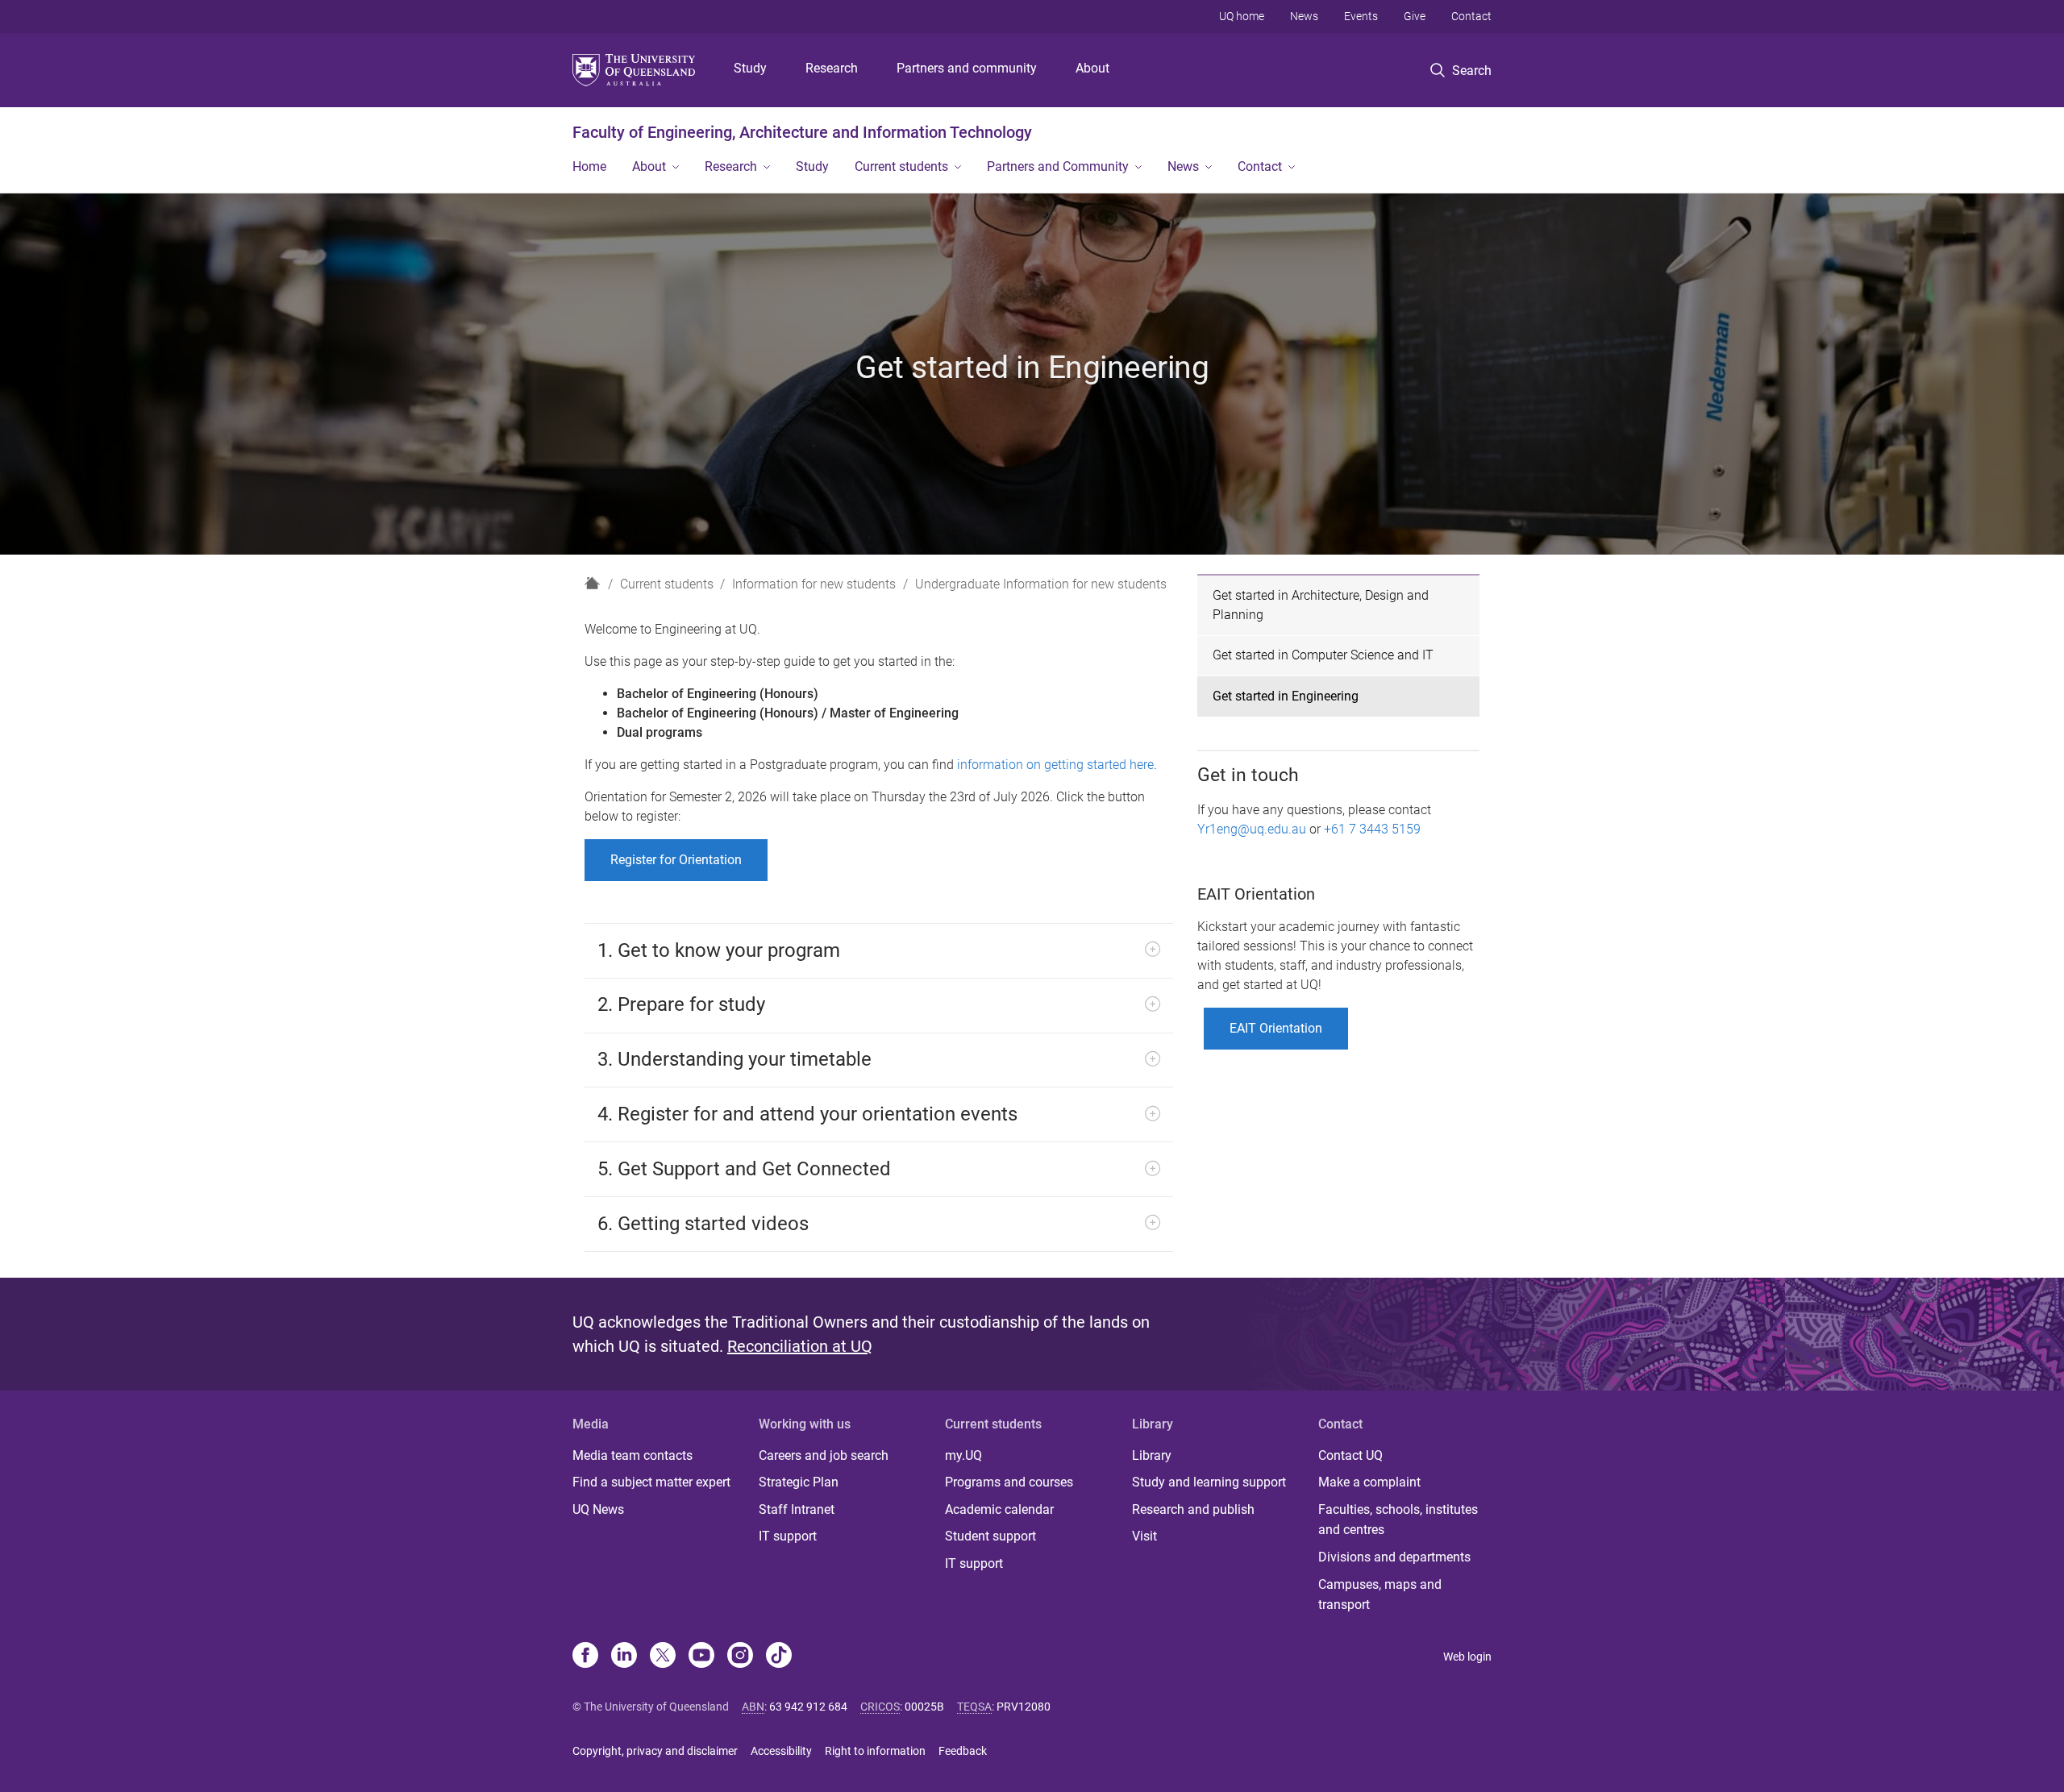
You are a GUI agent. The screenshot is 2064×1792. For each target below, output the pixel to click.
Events (1361, 16)
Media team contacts (633, 1455)
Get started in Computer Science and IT (1323, 655)
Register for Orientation (676, 860)
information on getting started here (1055, 765)
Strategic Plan (799, 1482)
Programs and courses (1009, 1482)
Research (832, 68)
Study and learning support (1209, 1482)
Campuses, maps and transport (1380, 1595)
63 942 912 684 (808, 1707)
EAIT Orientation (1276, 1028)
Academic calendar (999, 1509)
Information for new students (814, 584)
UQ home (1242, 16)
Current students (901, 166)
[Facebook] (585, 1657)
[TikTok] (779, 1657)
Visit (1144, 1536)
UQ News (598, 1509)
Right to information (875, 1751)
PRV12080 (1024, 1707)
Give (1415, 16)
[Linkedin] (624, 1657)
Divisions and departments (1394, 1557)
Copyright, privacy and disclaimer (655, 1751)
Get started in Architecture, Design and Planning (1321, 605)
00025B (924, 1707)
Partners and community (967, 68)
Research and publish (1193, 1509)
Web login (1467, 1657)
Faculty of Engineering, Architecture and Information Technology (802, 132)
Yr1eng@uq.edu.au (1252, 829)
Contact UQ (1350, 1455)
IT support (788, 1536)
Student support (990, 1536)
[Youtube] (701, 1657)
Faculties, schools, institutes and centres (1398, 1520)
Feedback (963, 1751)
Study (750, 68)
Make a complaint (1369, 1482)
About (1092, 68)
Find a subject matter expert (651, 1482)
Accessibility (781, 1751)
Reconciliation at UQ (800, 1346)
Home (589, 166)
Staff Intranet (797, 1509)
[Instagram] (740, 1657)
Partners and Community (1058, 166)
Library (1152, 1455)
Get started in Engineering (1286, 696)
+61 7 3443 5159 (1372, 829)
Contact (1471, 16)
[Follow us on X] (663, 1657)
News (1304, 16)
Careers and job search (824, 1455)
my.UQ (963, 1455)
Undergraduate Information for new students (1041, 584)
